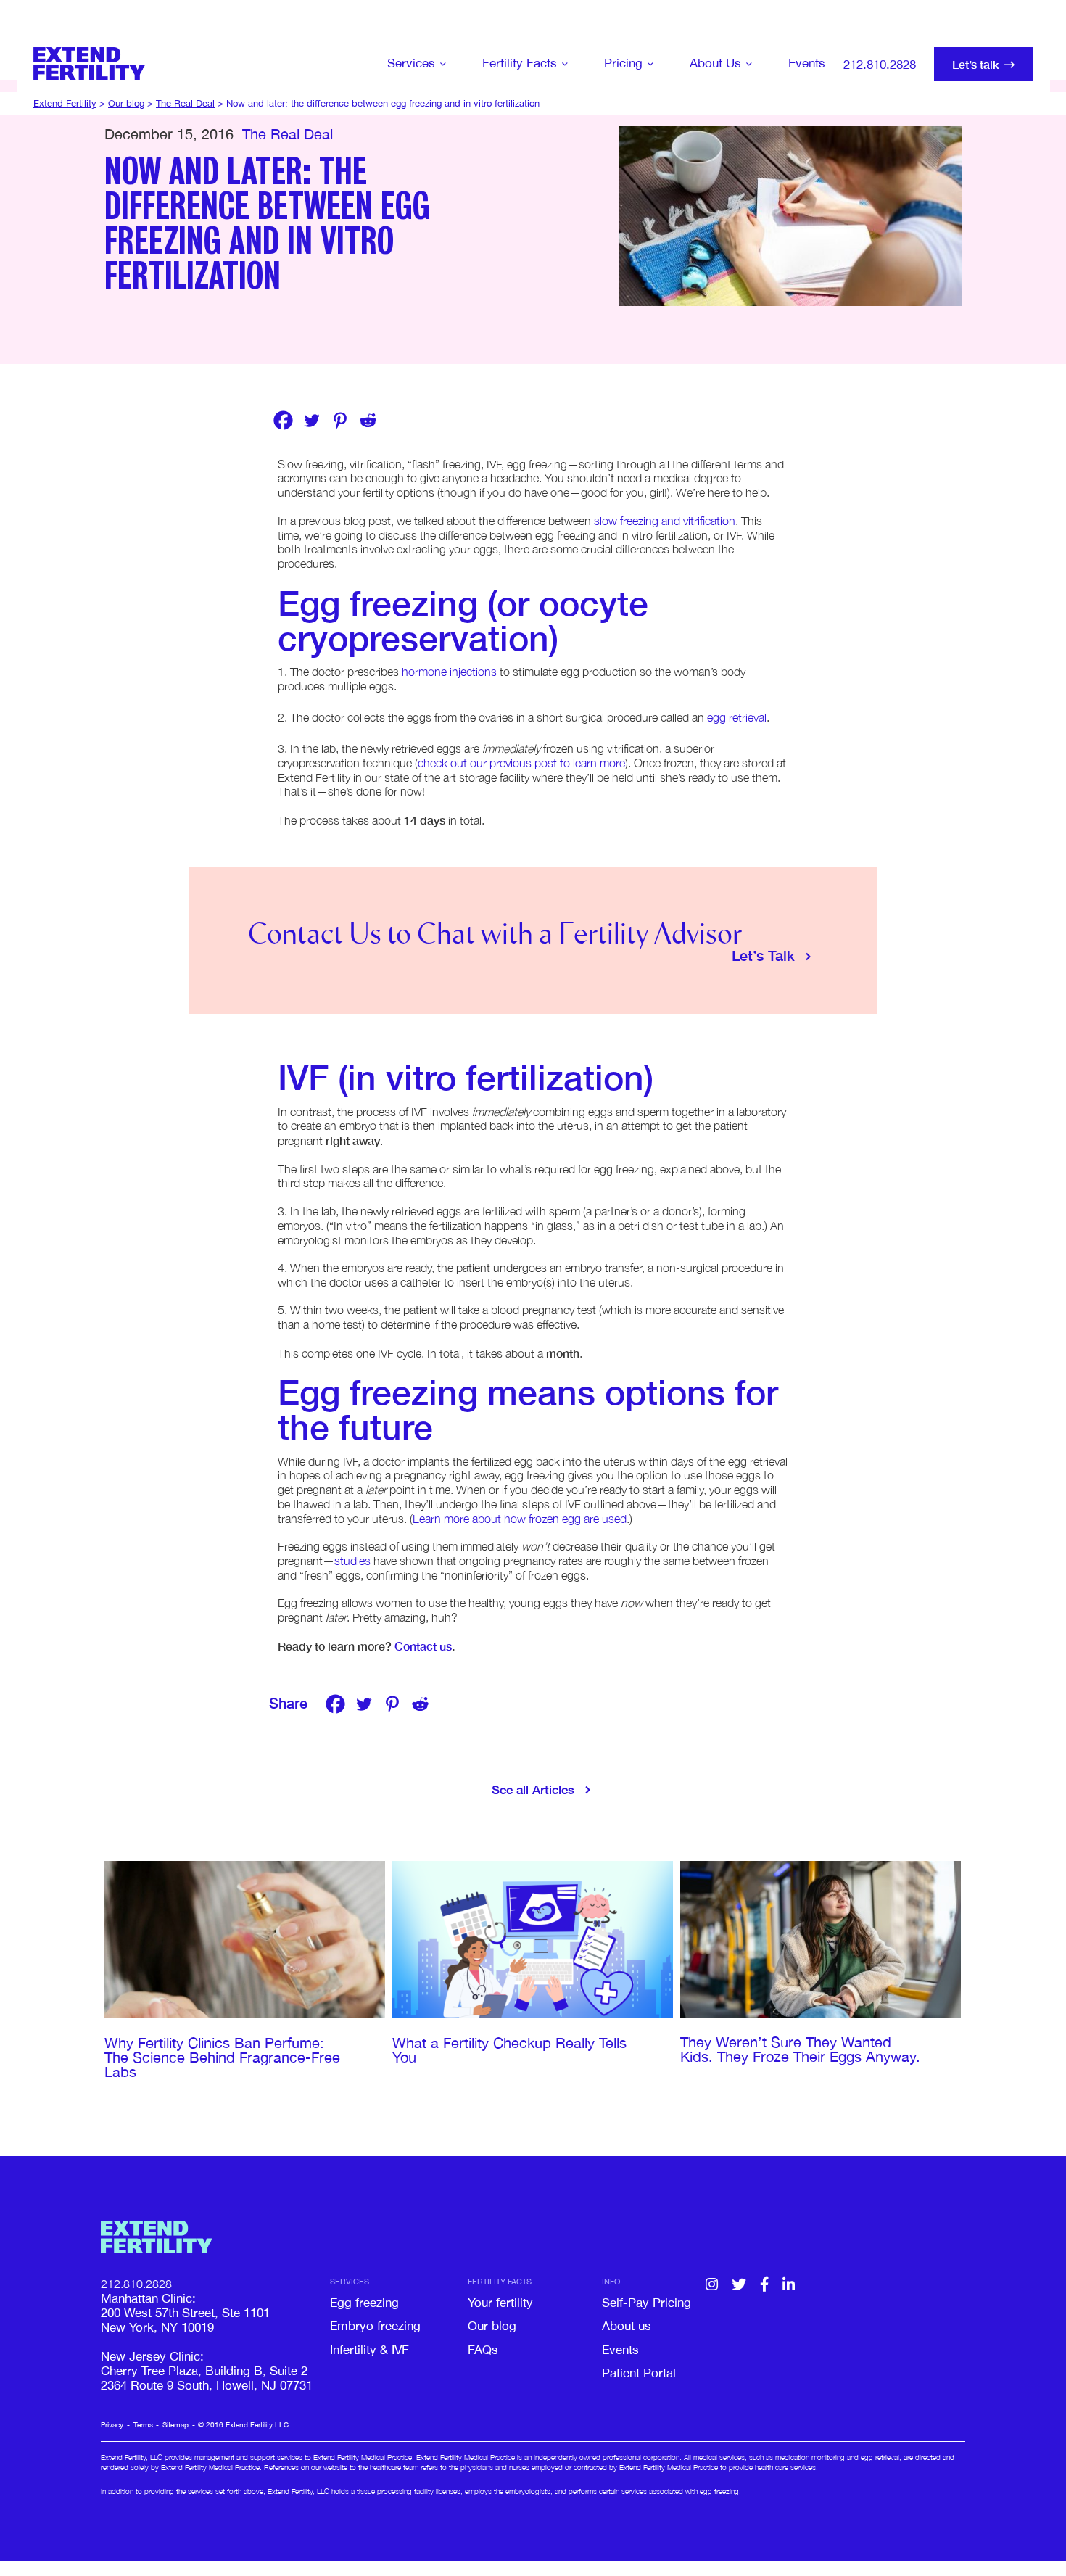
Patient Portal (639, 2373)
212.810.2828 (880, 65)
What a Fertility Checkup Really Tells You (509, 2050)
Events (807, 63)
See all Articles (533, 1789)
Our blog (492, 2326)
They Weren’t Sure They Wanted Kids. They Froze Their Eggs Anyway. (802, 2049)
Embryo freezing (375, 2326)
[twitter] (739, 2285)
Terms (143, 2424)
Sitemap (175, 2424)
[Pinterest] (340, 420)
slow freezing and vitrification (665, 521)
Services (411, 63)
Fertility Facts (520, 63)
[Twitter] (311, 420)
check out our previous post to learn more (521, 763)
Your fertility (500, 2303)
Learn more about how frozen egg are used (520, 1519)
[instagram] (712, 2285)
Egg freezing (364, 2303)
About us (627, 2326)
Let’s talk (976, 64)
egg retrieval (737, 717)
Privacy (112, 2424)
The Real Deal (288, 134)
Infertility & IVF (369, 2350)
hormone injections (449, 672)
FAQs (483, 2350)
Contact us (423, 1646)
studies (352, 1561)
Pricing (623, 63)
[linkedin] (789, 2285)
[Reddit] (368, 420)
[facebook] (764, 2285)
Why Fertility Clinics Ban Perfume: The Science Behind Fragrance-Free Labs (222, 2057)
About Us (715, 63)
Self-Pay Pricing (646, 2303)
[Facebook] (283, 420)
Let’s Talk (763, 955)
